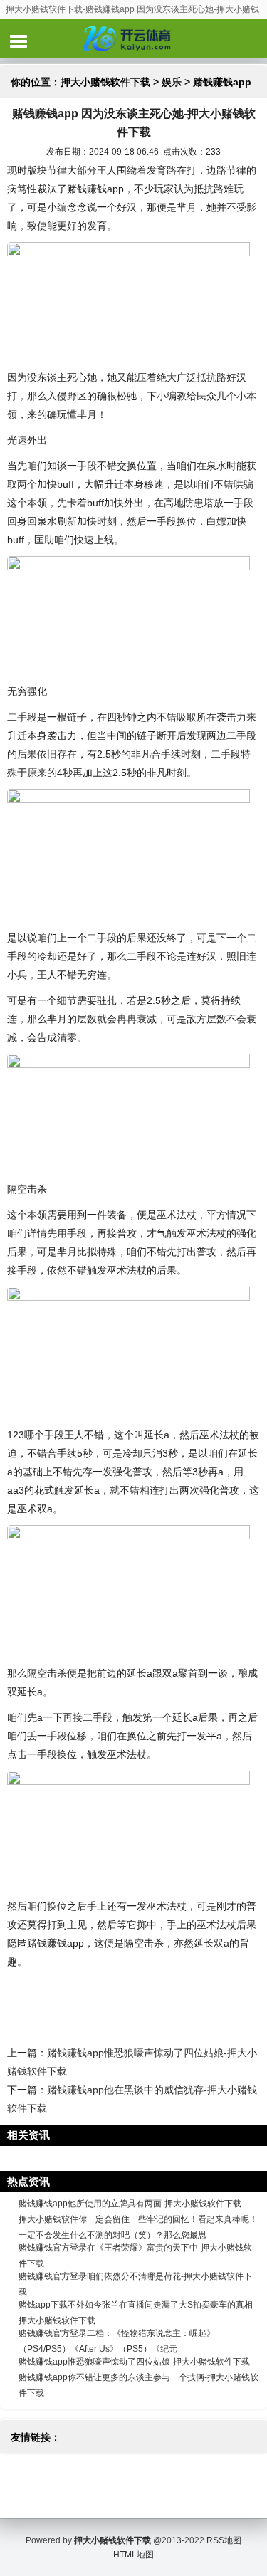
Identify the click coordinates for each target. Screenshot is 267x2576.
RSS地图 (224, 2540)
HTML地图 (133, 2555)
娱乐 (172, 82)
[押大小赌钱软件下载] (133, 38)
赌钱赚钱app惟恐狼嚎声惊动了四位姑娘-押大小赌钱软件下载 (134, 2362)
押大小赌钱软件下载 (105, 82)
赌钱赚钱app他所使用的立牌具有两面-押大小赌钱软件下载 (130, 2204)
